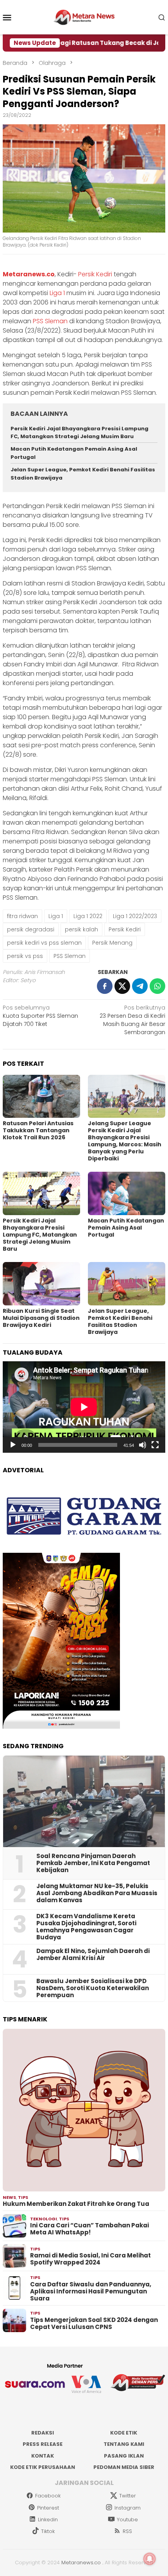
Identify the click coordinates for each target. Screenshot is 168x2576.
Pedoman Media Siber (124, 2467)
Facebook (48, 2496)
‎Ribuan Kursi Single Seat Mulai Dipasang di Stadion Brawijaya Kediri (41, 1318)
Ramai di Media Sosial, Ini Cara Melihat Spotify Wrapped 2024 (90, 2259)
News (9, 2197)
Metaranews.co (29, 274)
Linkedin (48, 2520)
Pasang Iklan (124, 2456)
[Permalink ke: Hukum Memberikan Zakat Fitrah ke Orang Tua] (84, 2110)
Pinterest (48, 2508)
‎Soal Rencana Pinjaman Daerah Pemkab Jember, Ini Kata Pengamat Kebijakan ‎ (93, 1863)
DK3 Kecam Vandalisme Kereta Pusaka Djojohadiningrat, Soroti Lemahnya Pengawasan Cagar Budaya (86, 1927)
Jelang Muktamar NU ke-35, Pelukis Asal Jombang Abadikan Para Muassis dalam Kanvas (97, 1893)
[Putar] (13, 1445)
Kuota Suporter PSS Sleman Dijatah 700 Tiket (40, 1016)
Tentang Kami (124, 2444)
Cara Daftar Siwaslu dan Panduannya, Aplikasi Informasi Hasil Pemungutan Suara (91, 2291)
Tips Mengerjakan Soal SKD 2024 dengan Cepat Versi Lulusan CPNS (94, 2324)
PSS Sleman (50, 321)
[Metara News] (84, 17)
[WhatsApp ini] (157, 986)
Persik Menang (112, 943)
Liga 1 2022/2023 (135, 916)
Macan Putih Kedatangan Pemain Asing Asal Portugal (126, 1228)
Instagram (128, 2508)
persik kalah (81, 929)
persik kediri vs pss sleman (44, 943)
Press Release (43, 2444)
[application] (84, 1407)
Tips (23, 2197)
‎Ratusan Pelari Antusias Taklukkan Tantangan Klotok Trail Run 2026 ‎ (38, 1130)
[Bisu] (143, 1445)
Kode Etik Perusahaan (43, 2467)
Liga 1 (57, 293)
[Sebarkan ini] (105, 986)
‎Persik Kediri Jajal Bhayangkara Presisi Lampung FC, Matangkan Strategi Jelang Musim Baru (80, 433)
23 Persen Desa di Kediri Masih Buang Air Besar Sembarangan (132, 1020)
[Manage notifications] (150, 2559)
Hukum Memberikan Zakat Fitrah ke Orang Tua (76, 2204)
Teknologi (44, 2219)
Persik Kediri (95, 274)
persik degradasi (31, 929)
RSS (127, 2531)
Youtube (127, 2520)
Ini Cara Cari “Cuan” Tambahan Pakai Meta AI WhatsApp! (89, 2229)
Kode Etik (124, 2433)
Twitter (128, 2496)
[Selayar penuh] (155, 1445)
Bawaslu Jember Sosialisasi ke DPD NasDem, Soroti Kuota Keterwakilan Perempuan (93, 1988)
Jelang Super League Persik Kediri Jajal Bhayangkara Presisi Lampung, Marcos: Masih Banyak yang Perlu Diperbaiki (125, 1141)
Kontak (43, 2456)
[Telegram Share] (140, 986)
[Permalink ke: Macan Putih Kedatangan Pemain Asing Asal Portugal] (127, 1193)
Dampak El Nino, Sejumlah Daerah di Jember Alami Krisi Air (93, 1955)
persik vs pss (25, 956)
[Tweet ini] (122, 986)
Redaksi (43, 2433)
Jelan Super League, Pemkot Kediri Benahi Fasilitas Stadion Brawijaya (120, 1321)
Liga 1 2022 (88, 916)
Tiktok (48, 2531)
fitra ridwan (22, 916)
